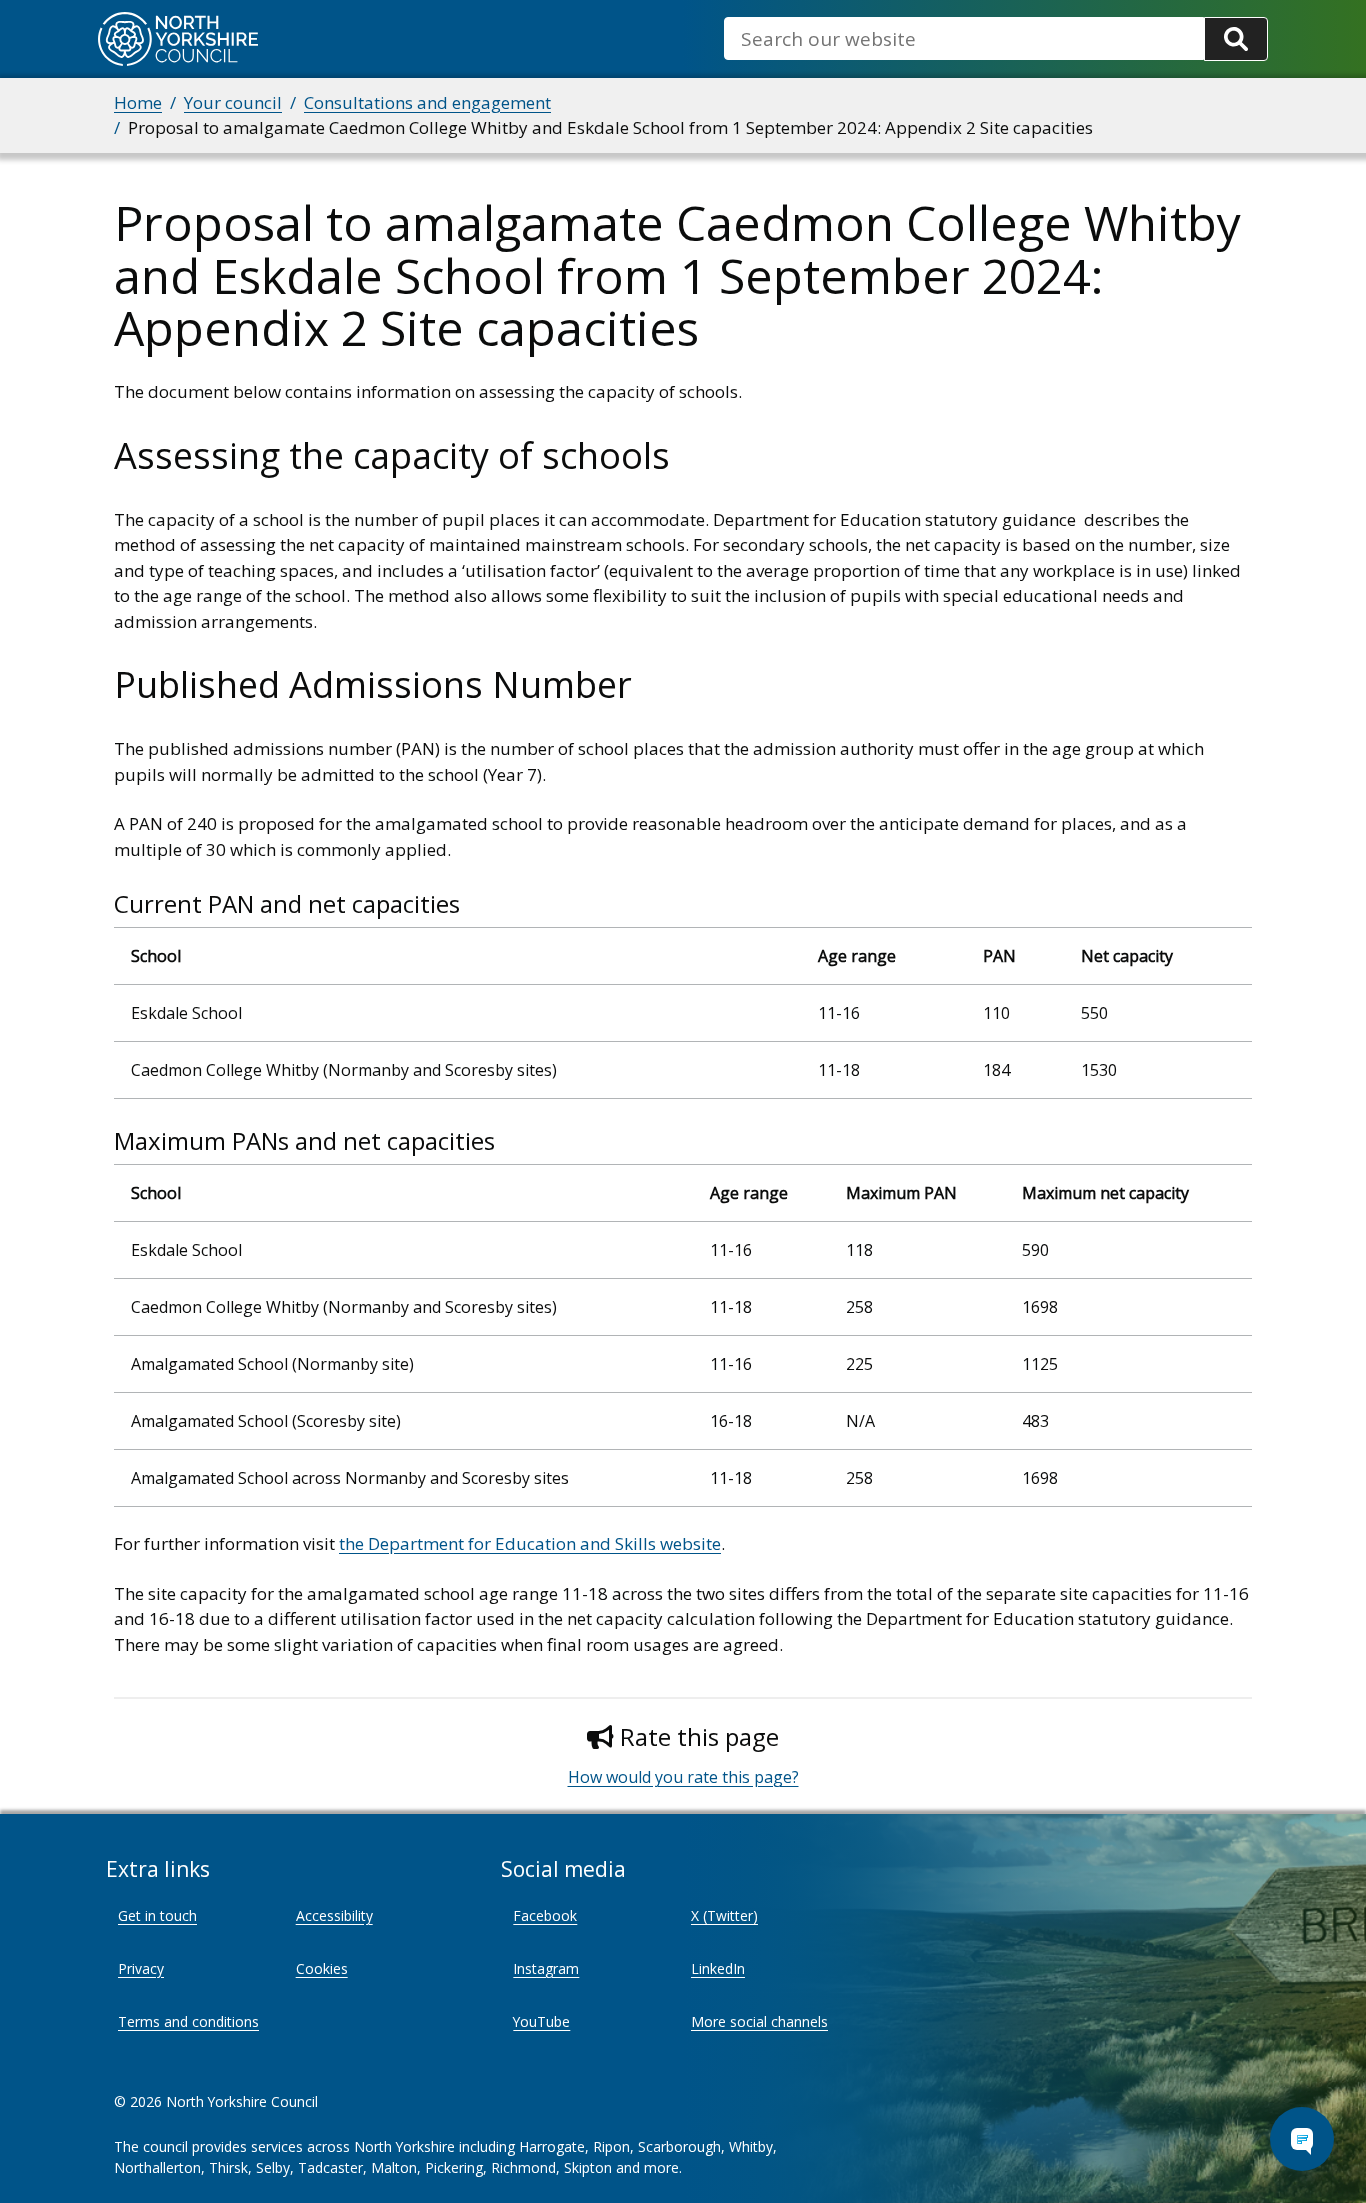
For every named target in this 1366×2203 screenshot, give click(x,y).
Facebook (545, 1915)
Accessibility (334, 1915)
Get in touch (157, 1915)
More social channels (759, 2021)
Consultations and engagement (427, 102)
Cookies (322, 1968)
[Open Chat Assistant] (1302, 2139)
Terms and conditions (188, 2021)
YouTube (541, 2021)
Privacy (141, 1968)
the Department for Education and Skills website (530, 1543)
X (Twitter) (724, 1915)
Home (138, 102)
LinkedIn (718, 1968)
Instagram (546, 1968)
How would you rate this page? (683, 1777)
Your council (233, 102)
